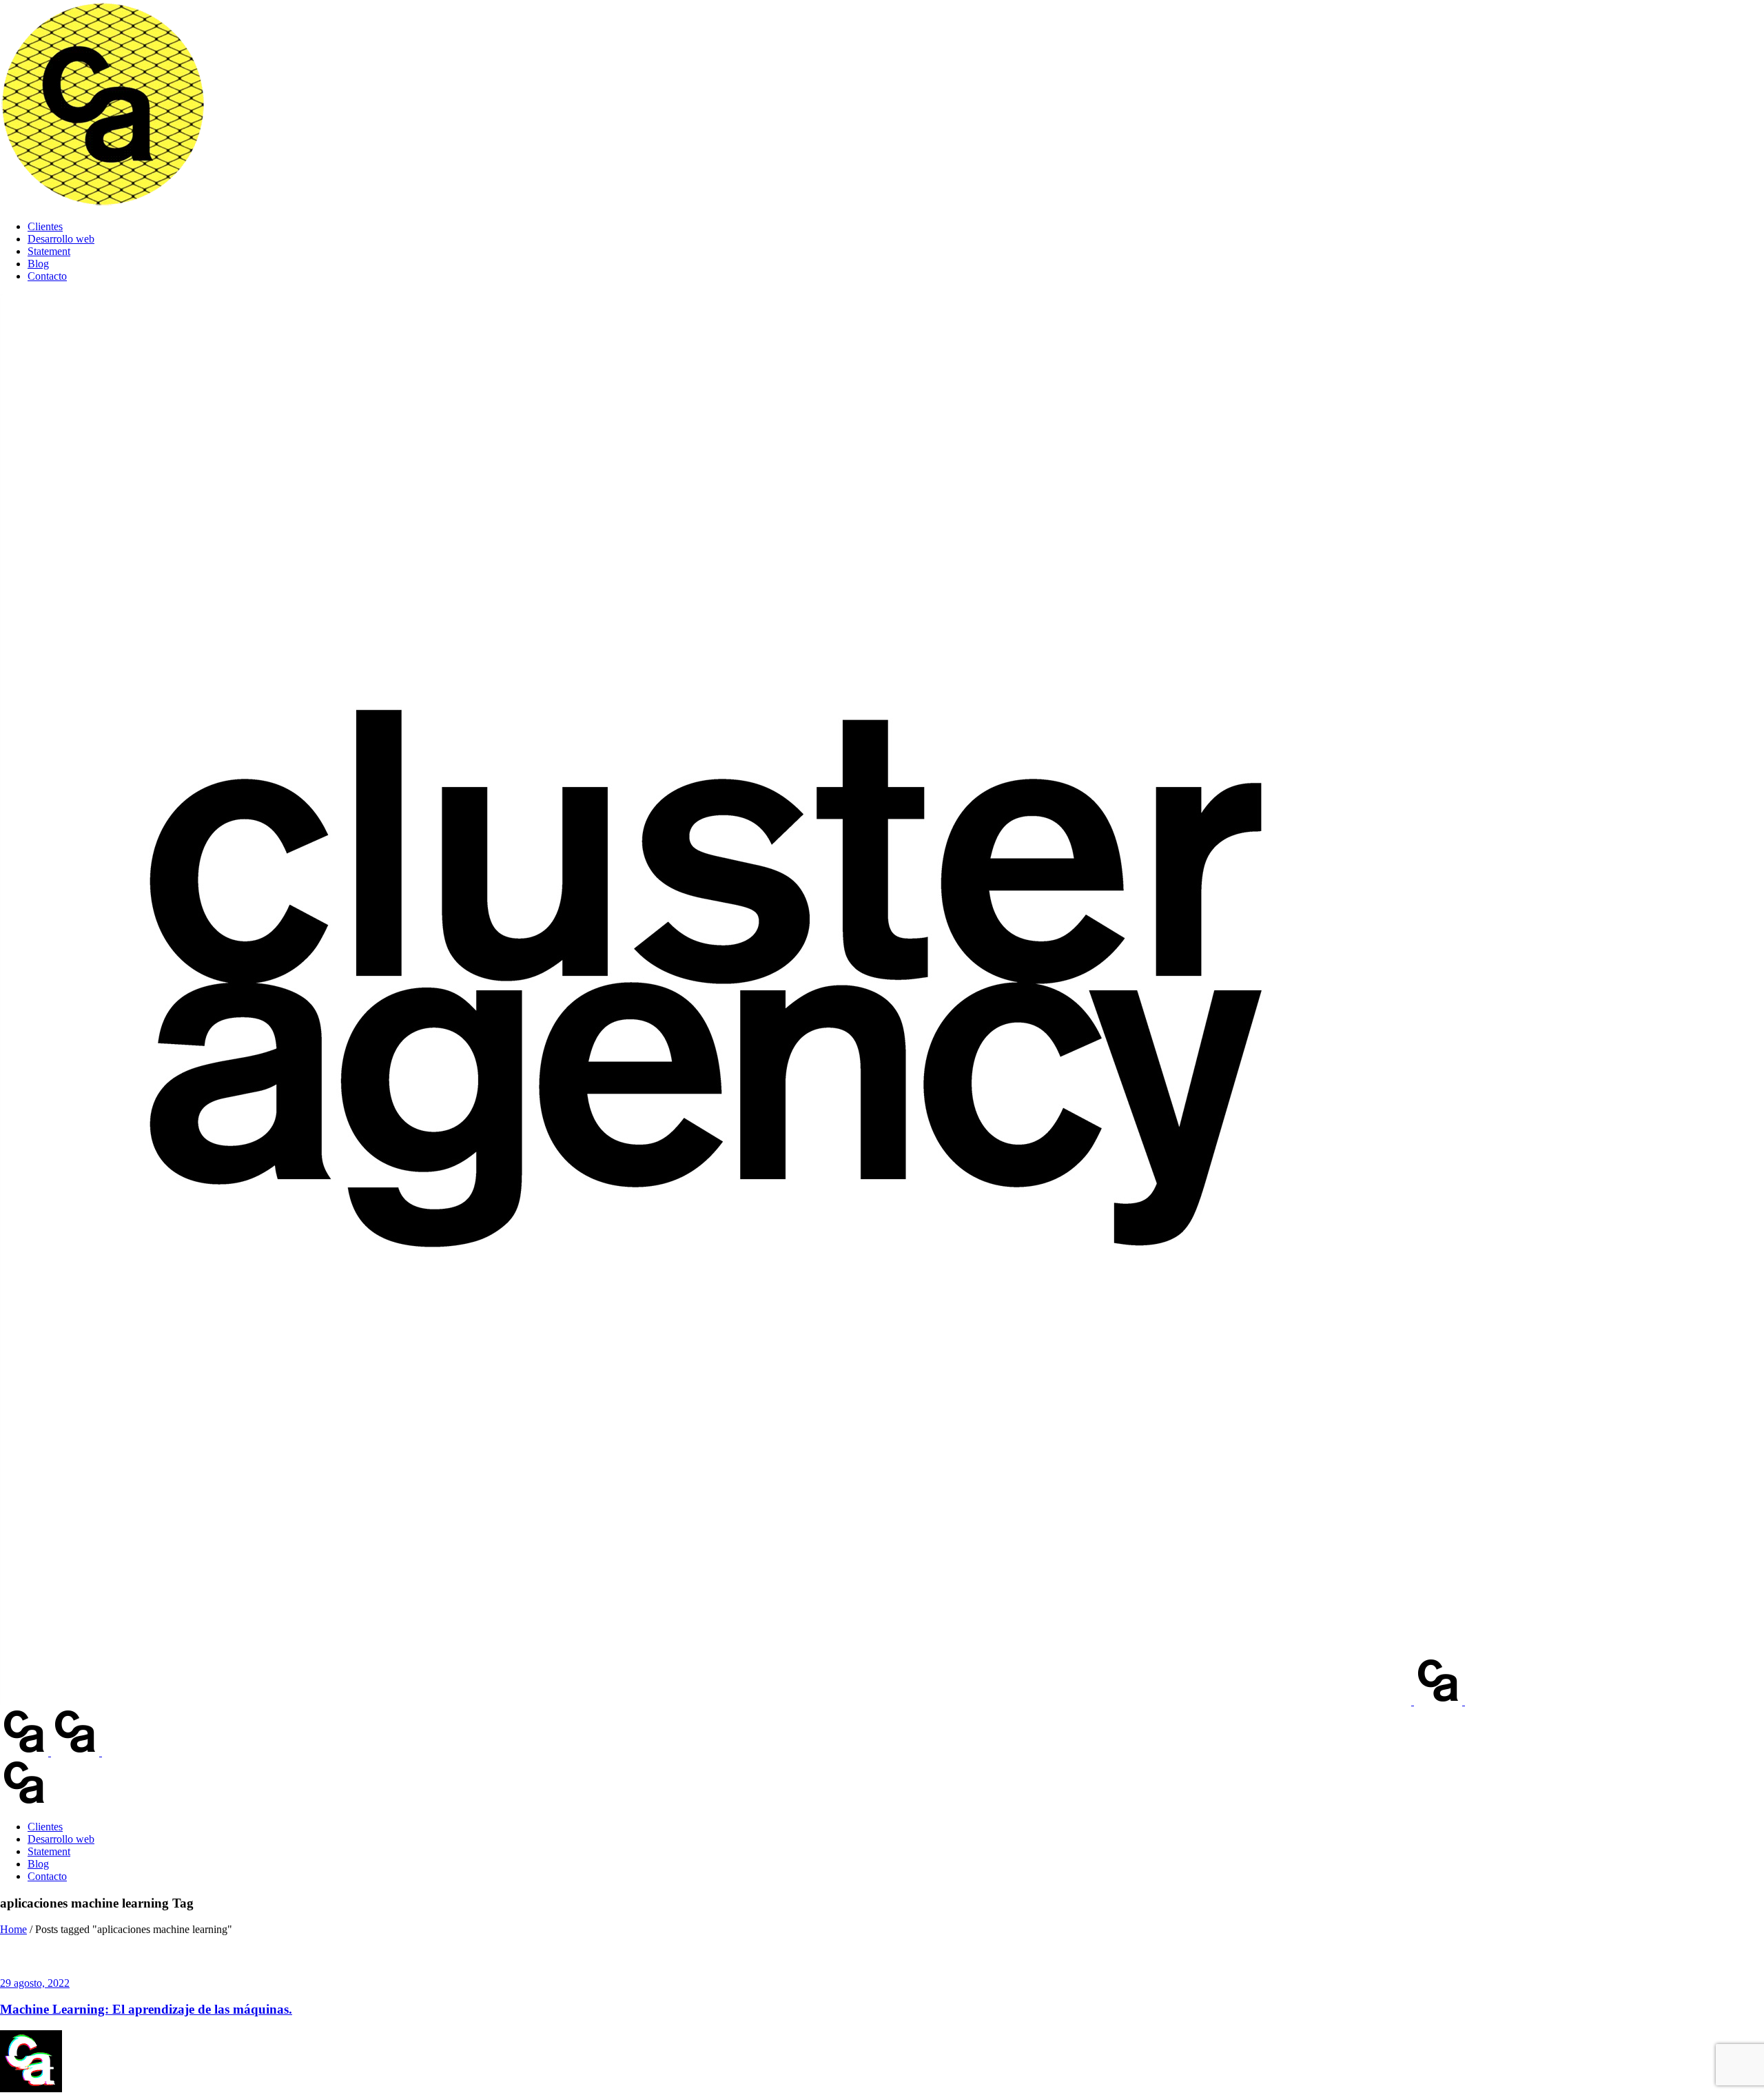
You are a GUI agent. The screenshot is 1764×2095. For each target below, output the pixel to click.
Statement (49, 251)
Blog (38, 264)
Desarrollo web (61, 239)
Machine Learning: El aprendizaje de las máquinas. (146, 2009)
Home (13, 1929)
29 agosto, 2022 (35, 1983)
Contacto (47, 276)
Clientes (45, 226)
